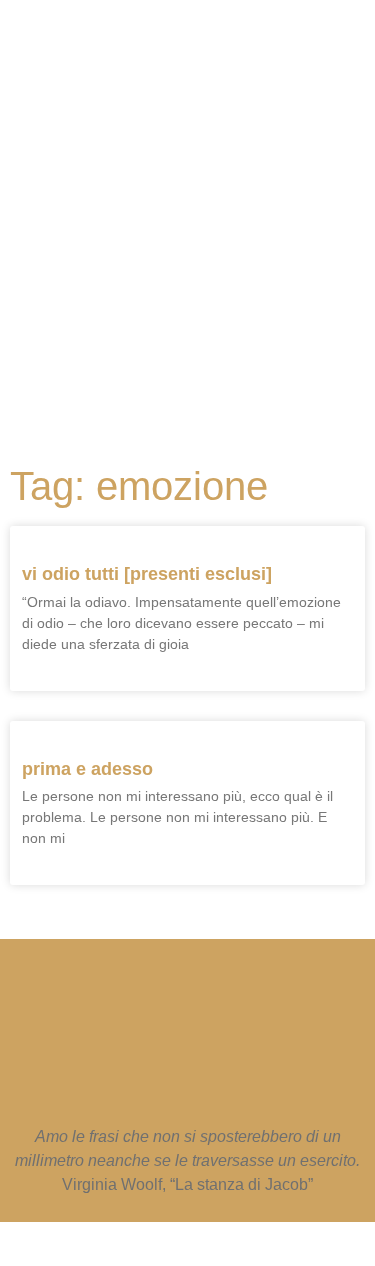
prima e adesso (87, 769)
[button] (177, 370)
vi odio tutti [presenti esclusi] (147, 574)
